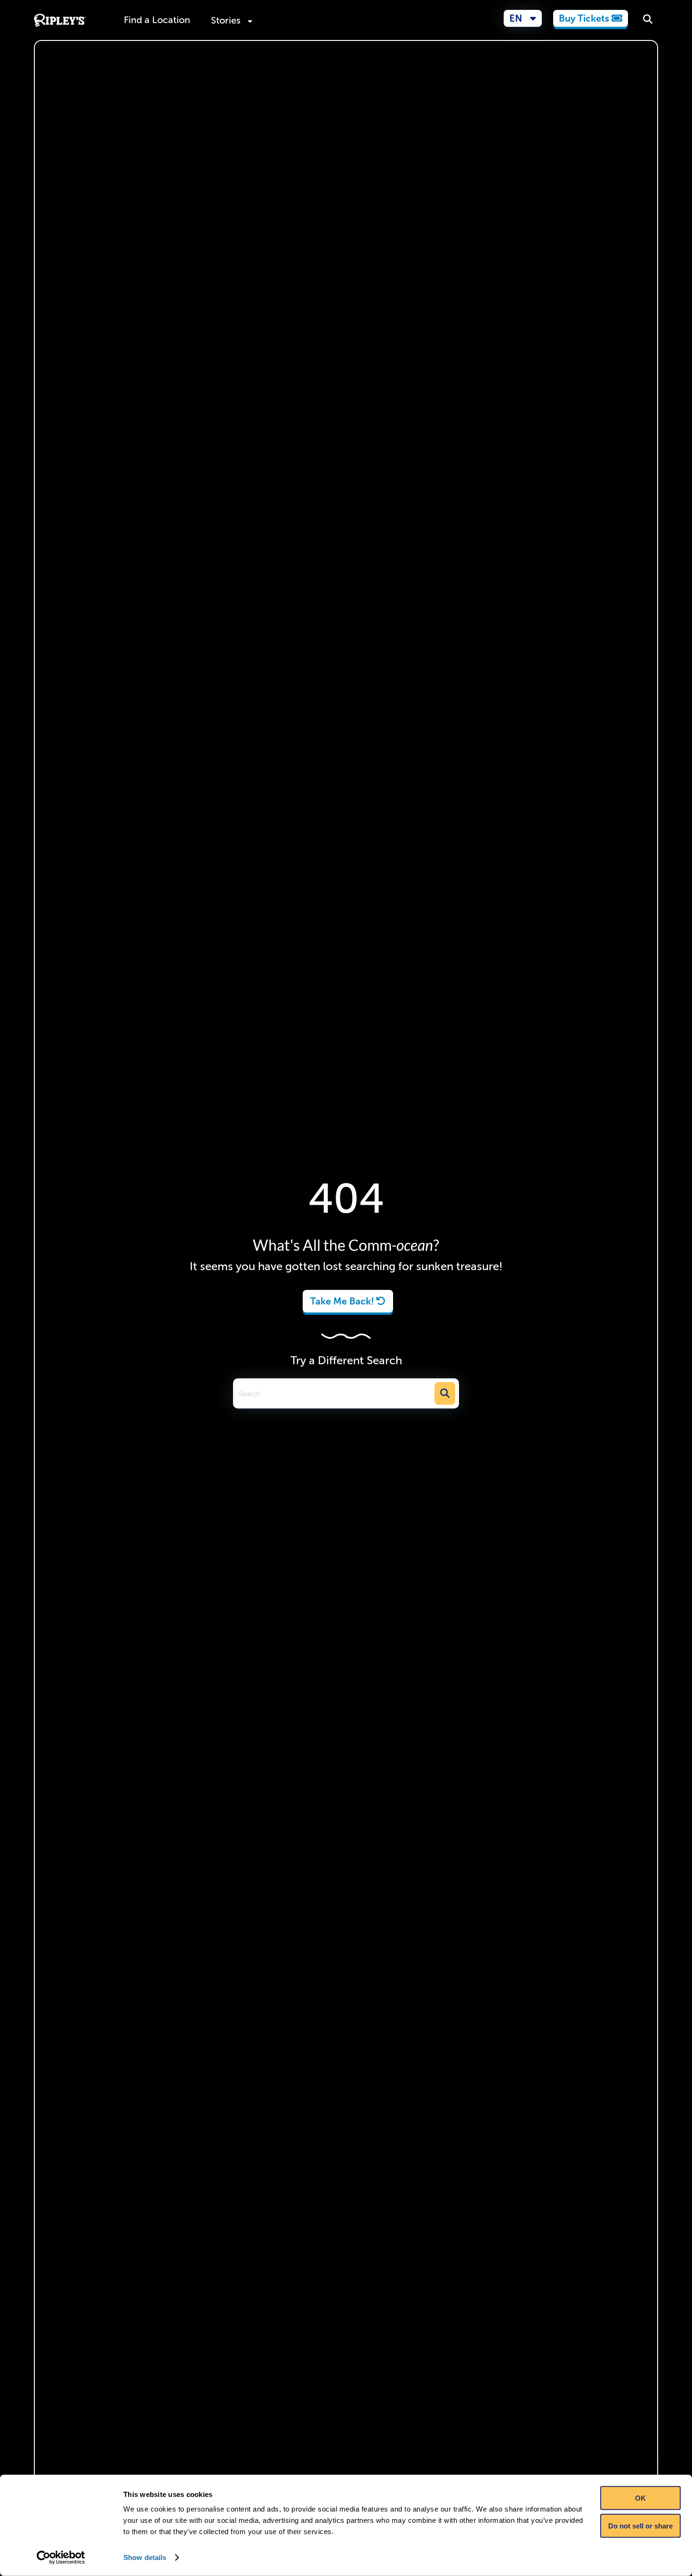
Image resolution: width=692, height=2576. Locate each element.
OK (640, 2498)
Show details (145, 2557)
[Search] (648, 20)
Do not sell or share (640, 2525)
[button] (523, 18)
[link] (591, 18)
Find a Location (157, 20)
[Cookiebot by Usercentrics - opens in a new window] (61, 2558)
